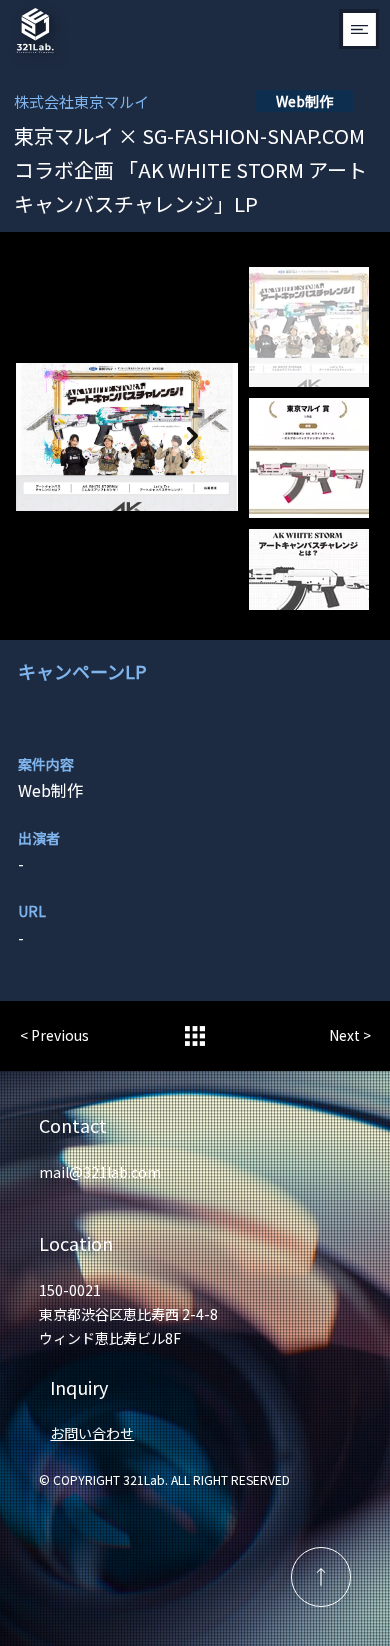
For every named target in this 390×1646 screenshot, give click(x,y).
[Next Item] (192, 436)
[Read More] (321, 1577)
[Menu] (359, 29)
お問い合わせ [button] (92, 1433)
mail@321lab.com (100, 1172)
